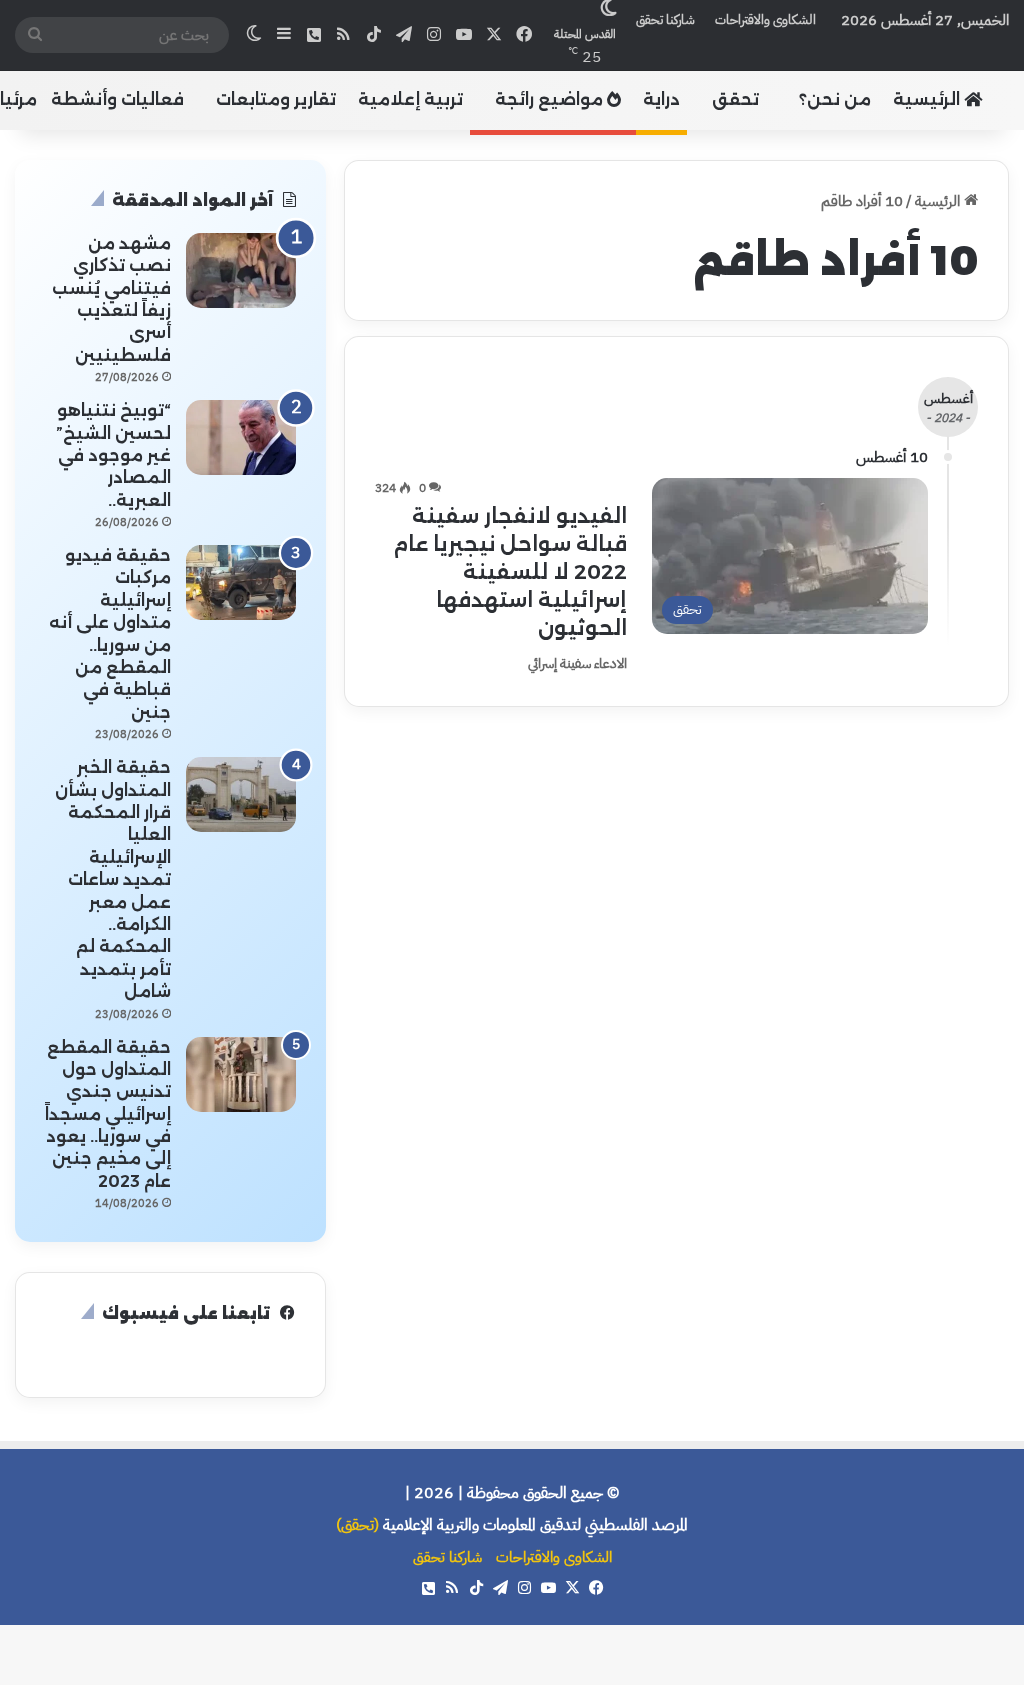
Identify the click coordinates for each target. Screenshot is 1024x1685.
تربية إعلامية (410, 99)
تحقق (735, 99)
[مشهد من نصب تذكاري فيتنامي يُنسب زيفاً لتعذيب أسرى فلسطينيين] (241, 270)
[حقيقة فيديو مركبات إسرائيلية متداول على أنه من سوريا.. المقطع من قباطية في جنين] (241, 582)
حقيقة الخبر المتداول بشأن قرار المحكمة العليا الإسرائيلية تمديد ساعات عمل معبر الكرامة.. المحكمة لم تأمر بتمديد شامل (113, 879)
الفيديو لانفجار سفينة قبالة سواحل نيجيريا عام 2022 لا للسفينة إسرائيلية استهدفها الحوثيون (510, 572)
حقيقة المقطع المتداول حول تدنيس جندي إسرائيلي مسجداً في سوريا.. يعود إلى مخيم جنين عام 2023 (108, 1114)
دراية (661, 99)
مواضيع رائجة (551, 99)
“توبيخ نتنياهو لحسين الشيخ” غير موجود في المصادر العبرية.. (113, 455)
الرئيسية (928, 99)
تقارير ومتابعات (276, 99)
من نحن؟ (835, 99)
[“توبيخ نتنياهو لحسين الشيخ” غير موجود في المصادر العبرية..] (241, 437)
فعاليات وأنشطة (117, 99)
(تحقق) (357, 1525)
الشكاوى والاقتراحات (765, 19)
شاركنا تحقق (665, 19)
